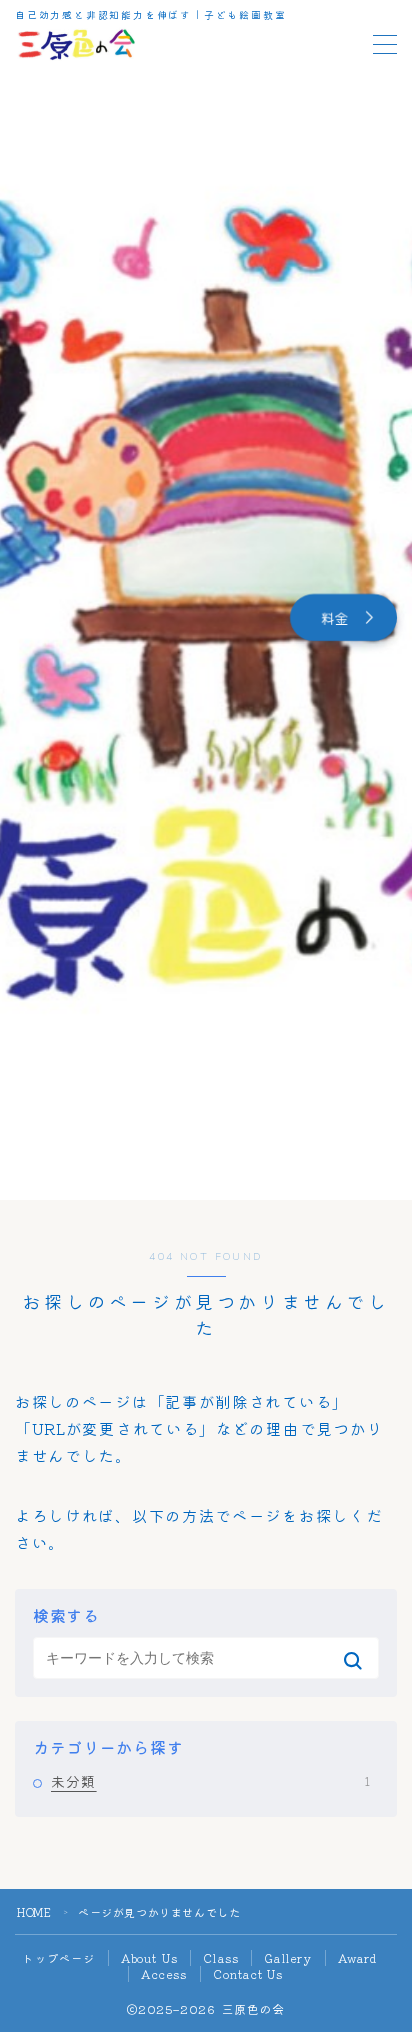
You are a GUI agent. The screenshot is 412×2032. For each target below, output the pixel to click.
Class (221, 1958)
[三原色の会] (76, 44)
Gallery (288, 1958)
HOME (34, 1912)
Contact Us (248, 1974)
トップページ (58, 1958)
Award (358, 1958)
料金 (335, 617)
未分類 (210, 1781)
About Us (150, 1958)
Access (164, 1974)
